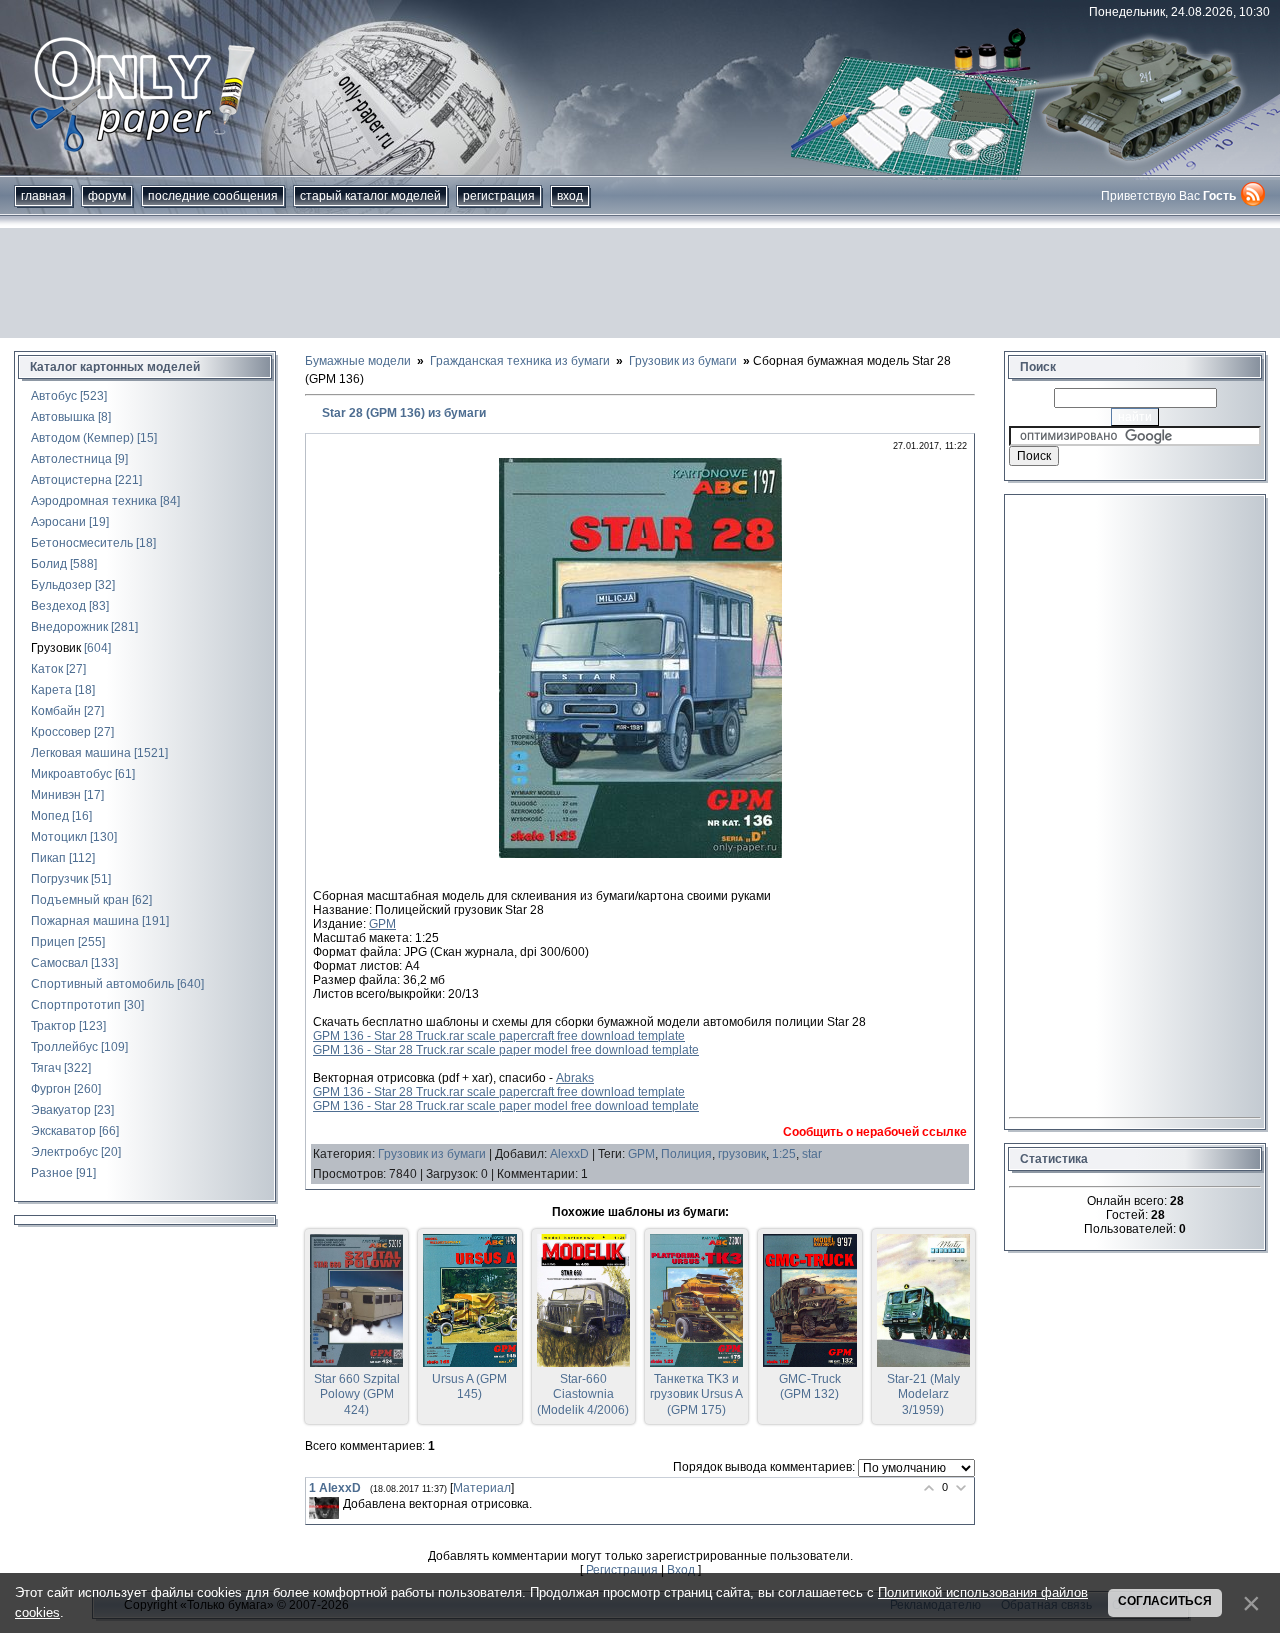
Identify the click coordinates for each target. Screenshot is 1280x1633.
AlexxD (569, 1154)
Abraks (575, 1078)
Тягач (46, 1068)
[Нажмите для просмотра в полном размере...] (640, 854)
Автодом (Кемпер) (82, 438)
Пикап (48, 858)
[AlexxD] (324, 1508)
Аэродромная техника (94, 501)
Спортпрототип (76, 1005)
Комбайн (56, 711)
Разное (52, 1173)
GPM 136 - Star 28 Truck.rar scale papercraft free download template (499, 1036)
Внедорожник (69, 627)
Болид (49, 564)
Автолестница (71, 459)
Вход (570, 196)
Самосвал (59, 963)
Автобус (54, 396)
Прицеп (53, 942)
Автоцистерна (71, 480)
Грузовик (56, 648)
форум (107, 196)
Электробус (64, 1152)
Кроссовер (61, 732)
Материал (482, 1488)
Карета (51, 690)
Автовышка (63, 417)
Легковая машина (81, 753)
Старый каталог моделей (370, 196)
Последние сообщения (213, 196)
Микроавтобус (71, 774)
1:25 (784, 1154)
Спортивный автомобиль (102, 984)
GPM (382, 924)
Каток (47, 669)
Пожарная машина (85, 921)
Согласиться (1165, 1601)
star (812, 1154)
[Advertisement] (640, 283)
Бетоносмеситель (82, 543)
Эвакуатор (61, 1110)
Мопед (50, 816)
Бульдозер (61, 585)
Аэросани (58, 522)
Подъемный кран (80, 900)
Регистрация (499, 196)
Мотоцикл (59, 837)
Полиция (686, 1154)
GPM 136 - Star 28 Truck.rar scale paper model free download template (506, 1050)
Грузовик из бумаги (432, 1154)
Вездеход (58, 606)
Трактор (53, 1026)
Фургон (51, 1089)
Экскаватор (63, 1131)
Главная (43, 196)
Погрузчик (59, 879)
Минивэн (56, 795)
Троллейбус (64, 1047)
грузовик (742, 1154)
